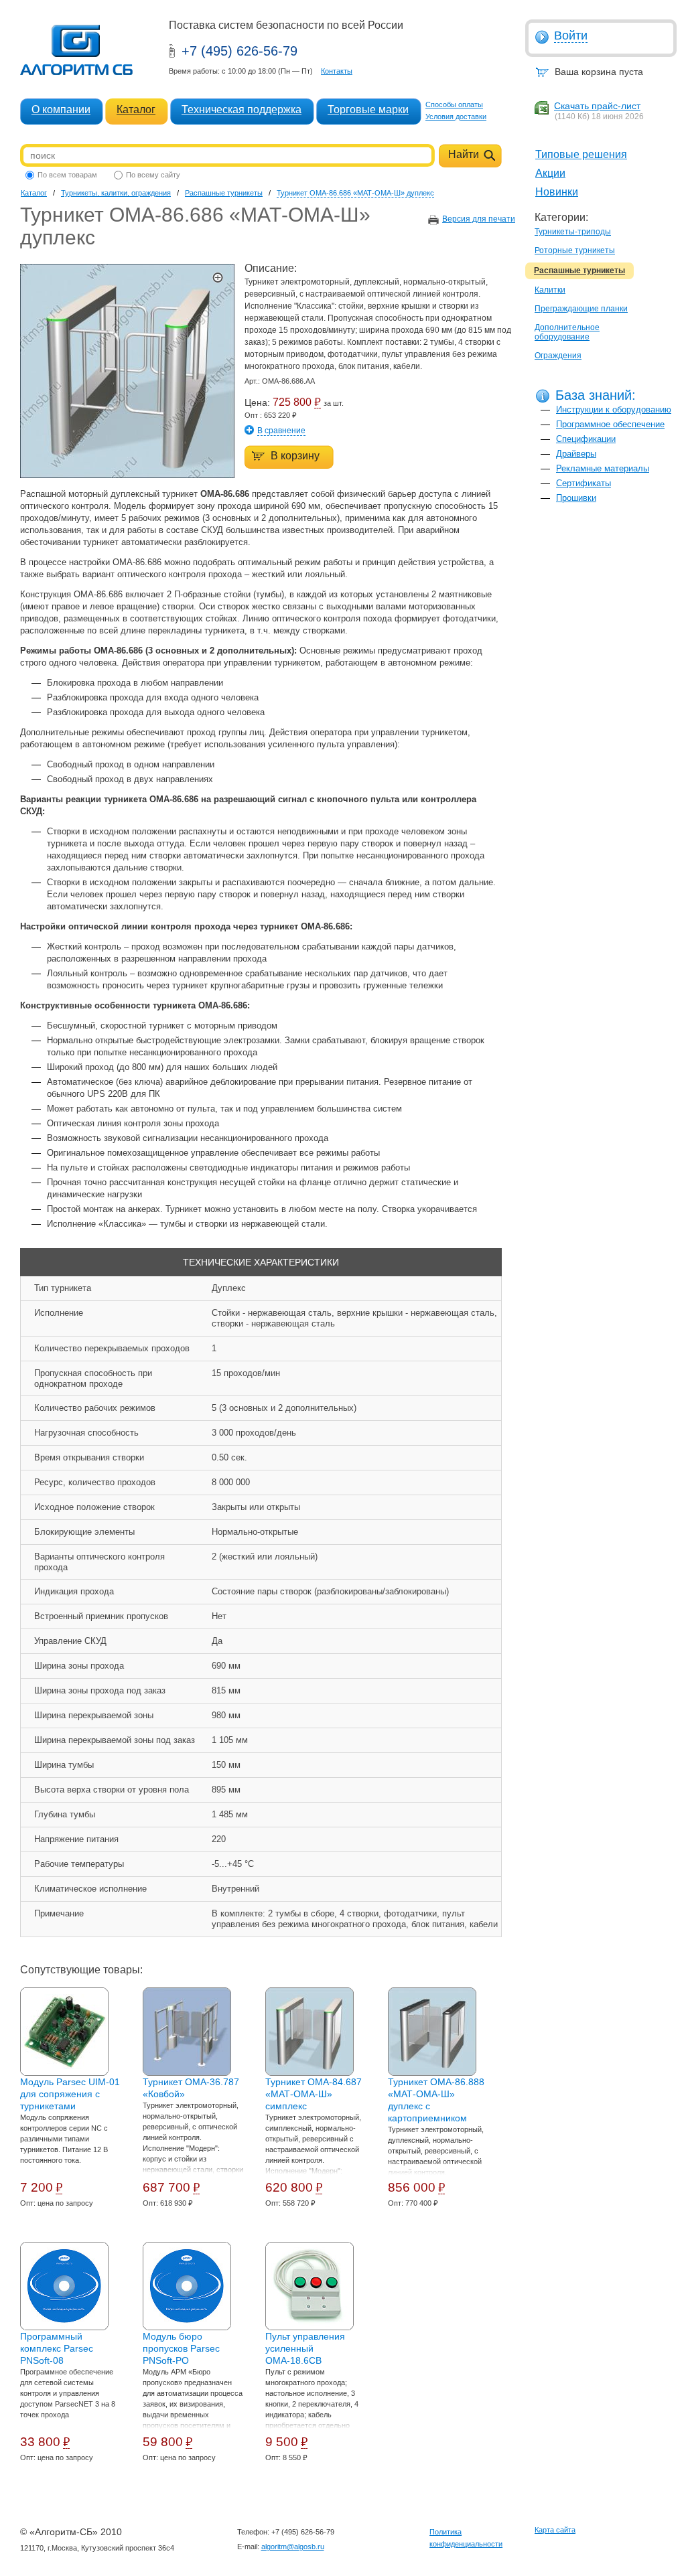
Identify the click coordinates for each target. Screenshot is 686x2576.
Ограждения (558, 356)
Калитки (550, 290)
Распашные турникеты (579, 271)
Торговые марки (368, 109)
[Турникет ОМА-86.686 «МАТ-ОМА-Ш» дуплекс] (127, 475)
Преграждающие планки (581, 309)
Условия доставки (456, 117)
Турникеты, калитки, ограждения (116, 193)
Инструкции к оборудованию (614, 409)
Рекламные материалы (603, 468)
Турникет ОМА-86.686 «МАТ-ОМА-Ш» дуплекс (355, 193)
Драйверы (576, 454)
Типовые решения (581, 154)
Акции (550, 173)
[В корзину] (282, 448)
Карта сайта (555, 2530)
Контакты (337, 71)
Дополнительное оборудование (567, 332)
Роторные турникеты (575, 250)
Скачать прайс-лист (597, 106)
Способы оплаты (454, 104)
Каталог (136, 109)
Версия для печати (479, 219)
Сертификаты (584, 483)
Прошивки (576, 498)
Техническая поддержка (242, 109)
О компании (61, 109)
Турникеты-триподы (573, 232)
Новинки (557, 192)
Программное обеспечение (610, 424)
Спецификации (586, 439)
